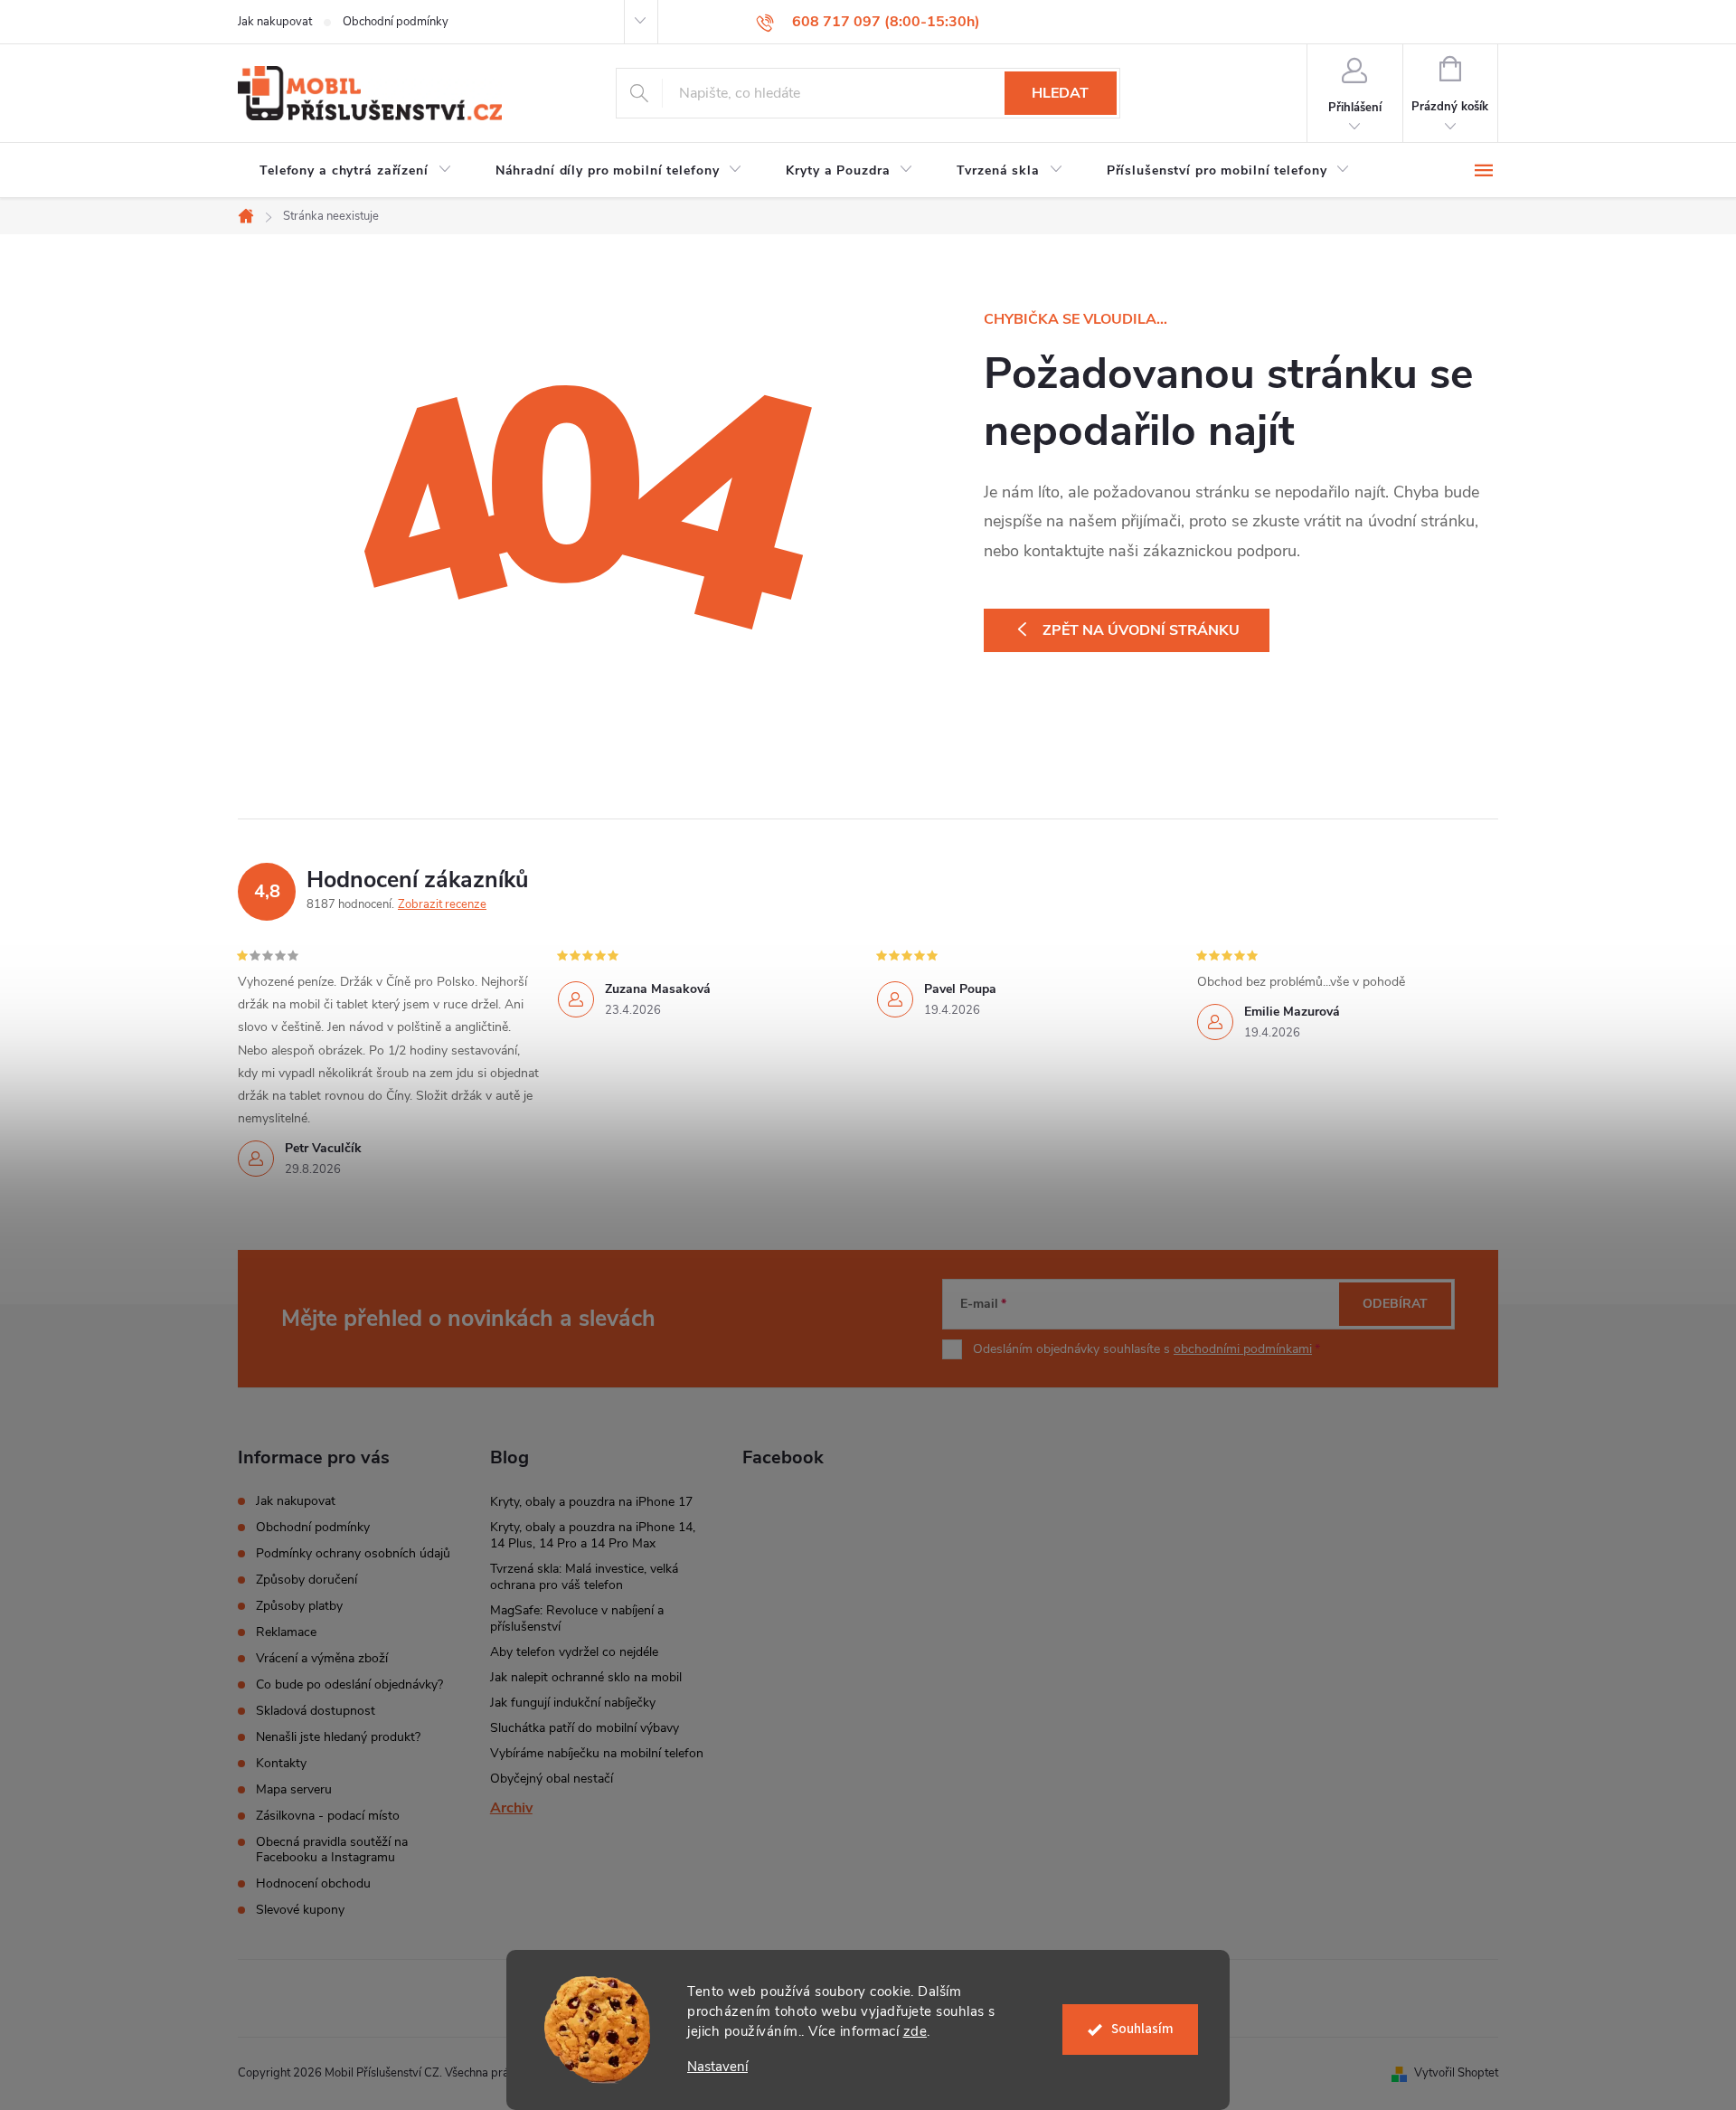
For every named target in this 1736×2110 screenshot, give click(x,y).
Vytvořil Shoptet (1456, 2073)
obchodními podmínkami (1243, 1349)
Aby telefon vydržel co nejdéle (574, 1652)
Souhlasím (1142, 2029)
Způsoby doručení (307, 1580)
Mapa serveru (294, 1789)
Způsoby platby (299, 1606)
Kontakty (281, 1763)
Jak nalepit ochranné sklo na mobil (586, 1677)
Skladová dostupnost (316, 1711)
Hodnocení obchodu (313, 1883)
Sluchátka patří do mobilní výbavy (585, 1728)
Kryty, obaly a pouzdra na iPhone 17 (591, 1502)
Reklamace (286, 1632)
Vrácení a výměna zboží (322, 1658)
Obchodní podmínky (396, 22)
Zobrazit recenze (442, 904)
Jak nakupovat (275, 22)
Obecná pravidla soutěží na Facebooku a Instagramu (332, 1850)
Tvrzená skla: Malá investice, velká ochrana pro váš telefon (584, 1577)
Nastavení (717, 2067)
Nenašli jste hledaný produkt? (338, 1737)
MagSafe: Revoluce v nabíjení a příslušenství (577, 1618)
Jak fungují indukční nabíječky (573, 1703)
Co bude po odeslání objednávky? (349, 1684)
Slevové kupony (300, 1910)
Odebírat (1395, 1304)
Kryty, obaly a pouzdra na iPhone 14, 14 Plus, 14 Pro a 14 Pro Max (593, 1535)
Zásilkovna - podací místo (328, 1816)
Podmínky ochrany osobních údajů (353, 1553)
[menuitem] (356, 171)
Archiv (511, 1808)
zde (915, 2031)
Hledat (1060, 93)
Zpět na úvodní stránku (1141, 630)
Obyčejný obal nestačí (552, 1779)
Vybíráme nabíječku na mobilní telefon (597, 1753)
